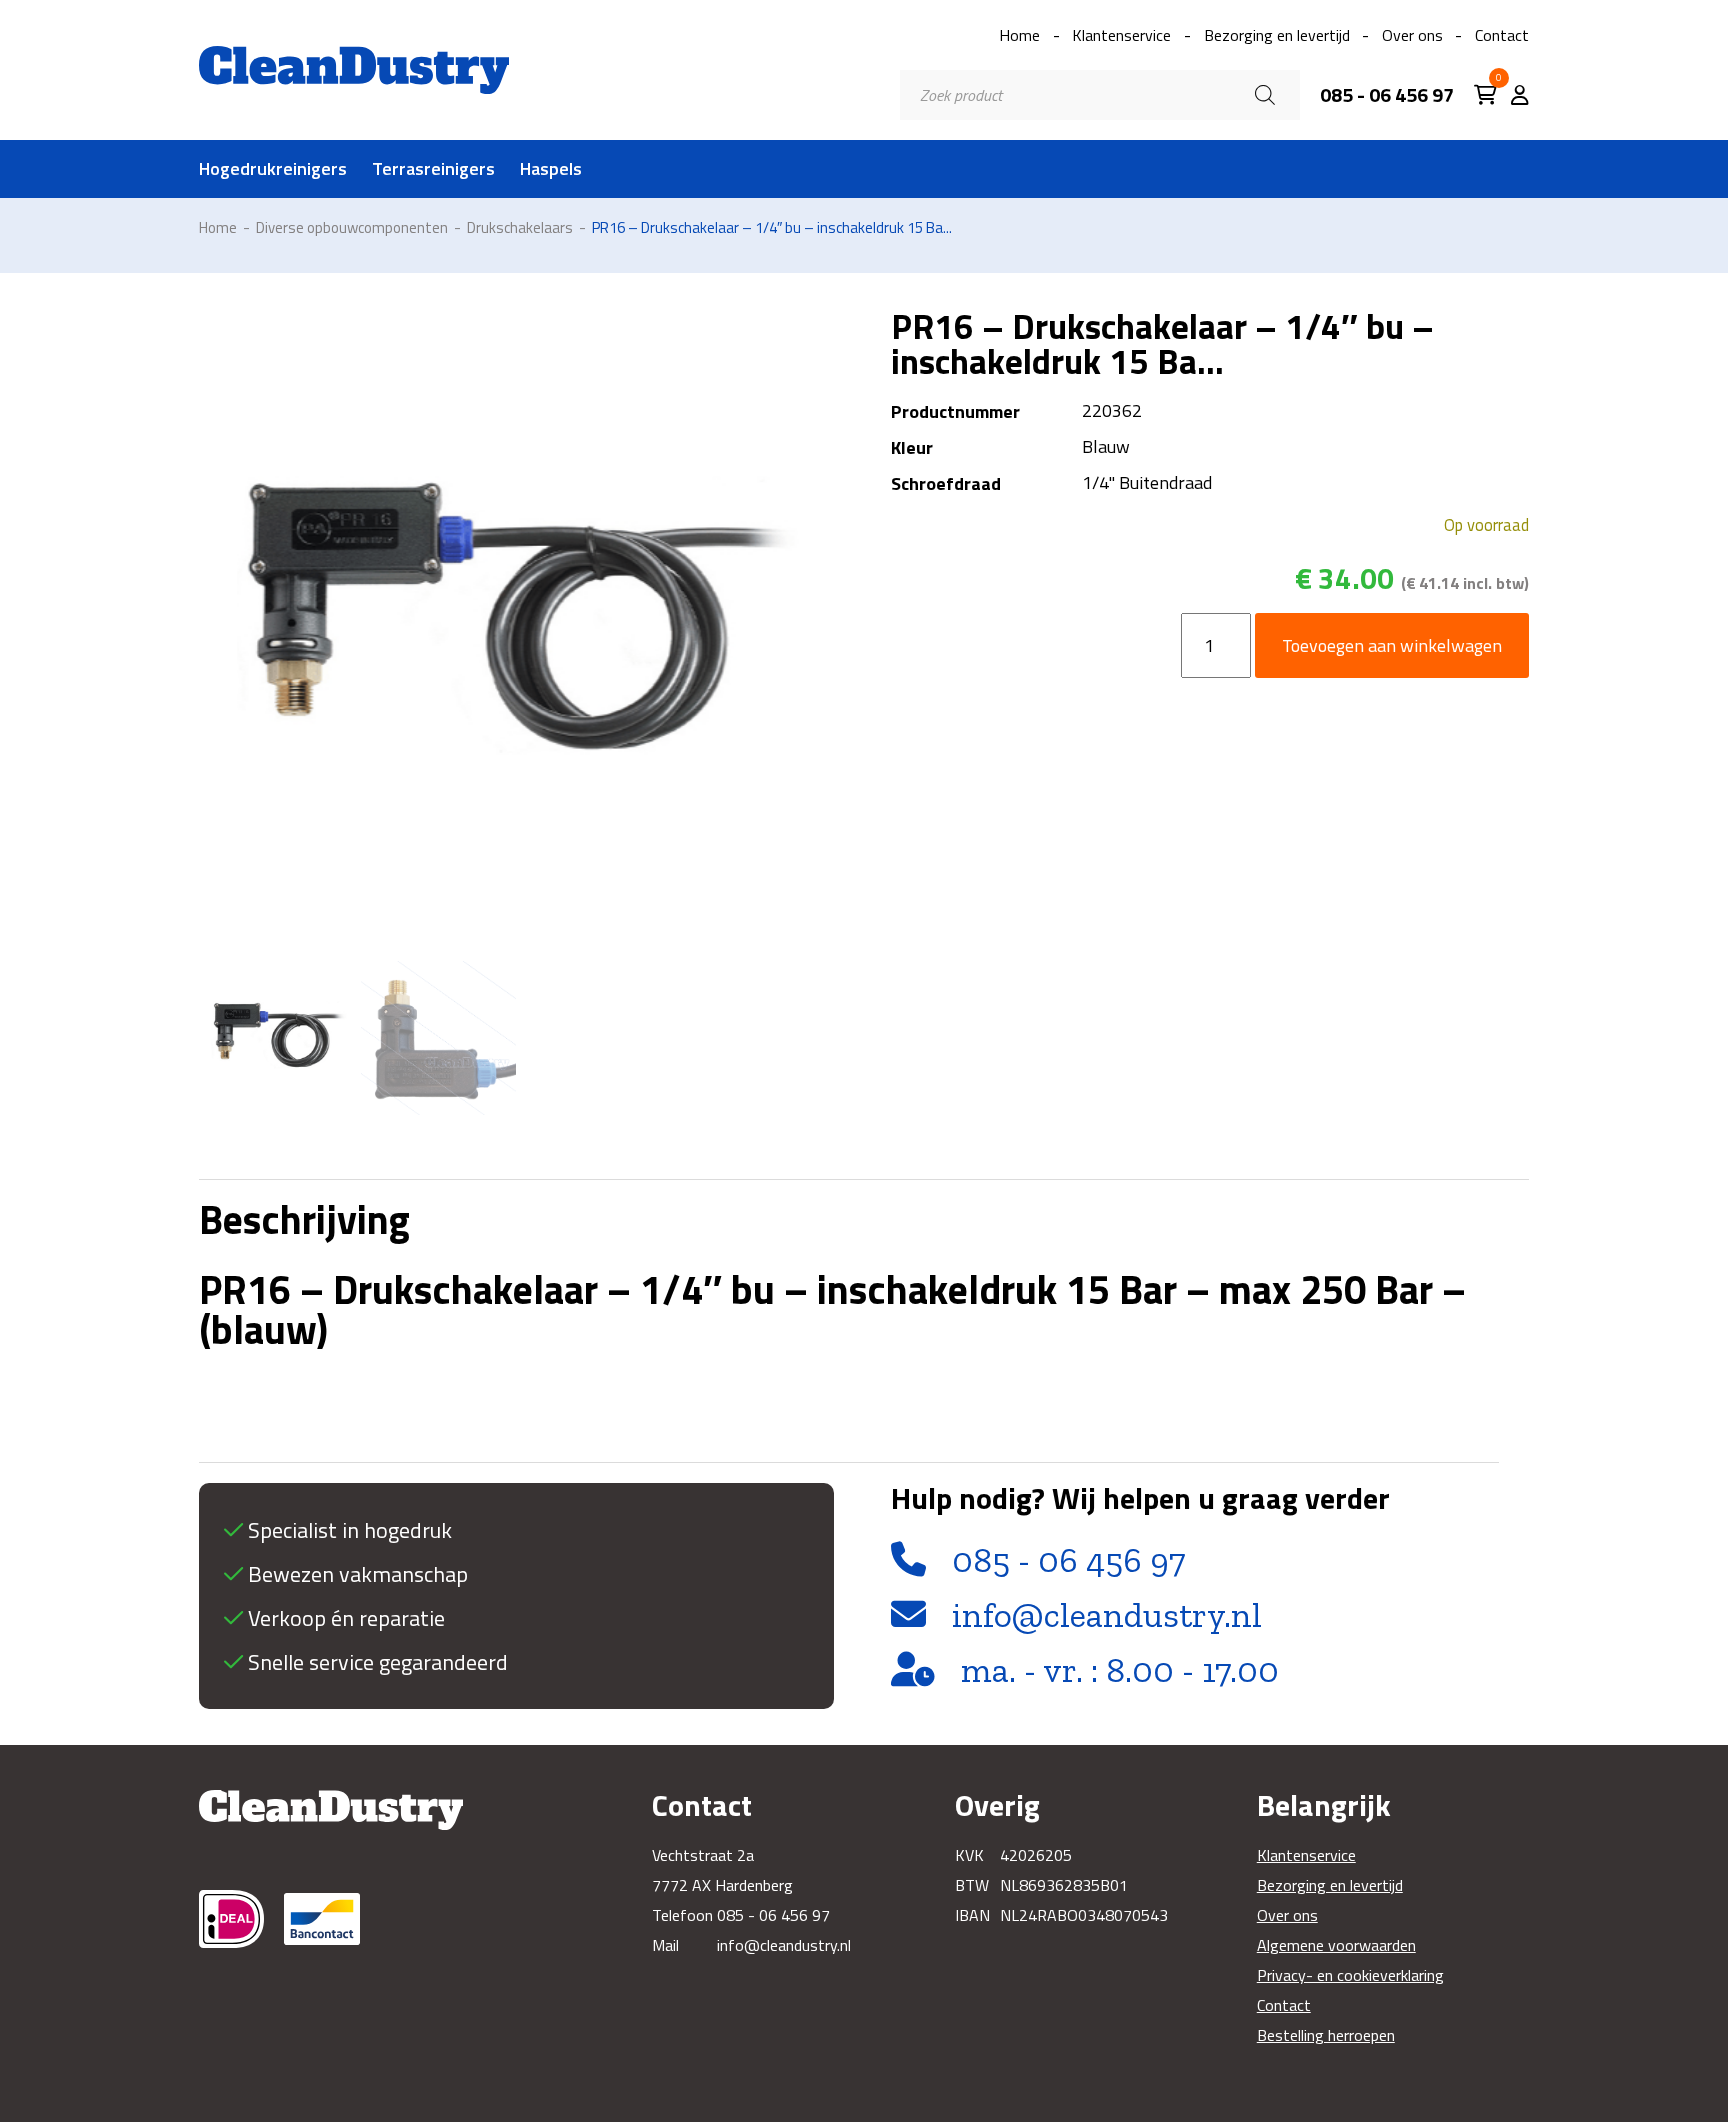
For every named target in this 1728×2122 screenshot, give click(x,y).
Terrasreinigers (433, 169)
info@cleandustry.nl (1107, 1615)
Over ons (1412, 35)
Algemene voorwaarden (1336, 1945)
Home (1019, 35)
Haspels (551, 169)
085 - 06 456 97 (1387, 95)
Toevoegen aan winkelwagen (1392, 645)
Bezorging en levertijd (1277, 35)
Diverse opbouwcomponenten (352, 227)
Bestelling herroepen (1326, 2035)
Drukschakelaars (520, 227)
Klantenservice (1121, 35)
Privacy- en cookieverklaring (1350, 1975)
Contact (1502, 35)
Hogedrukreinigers (273, 169)
